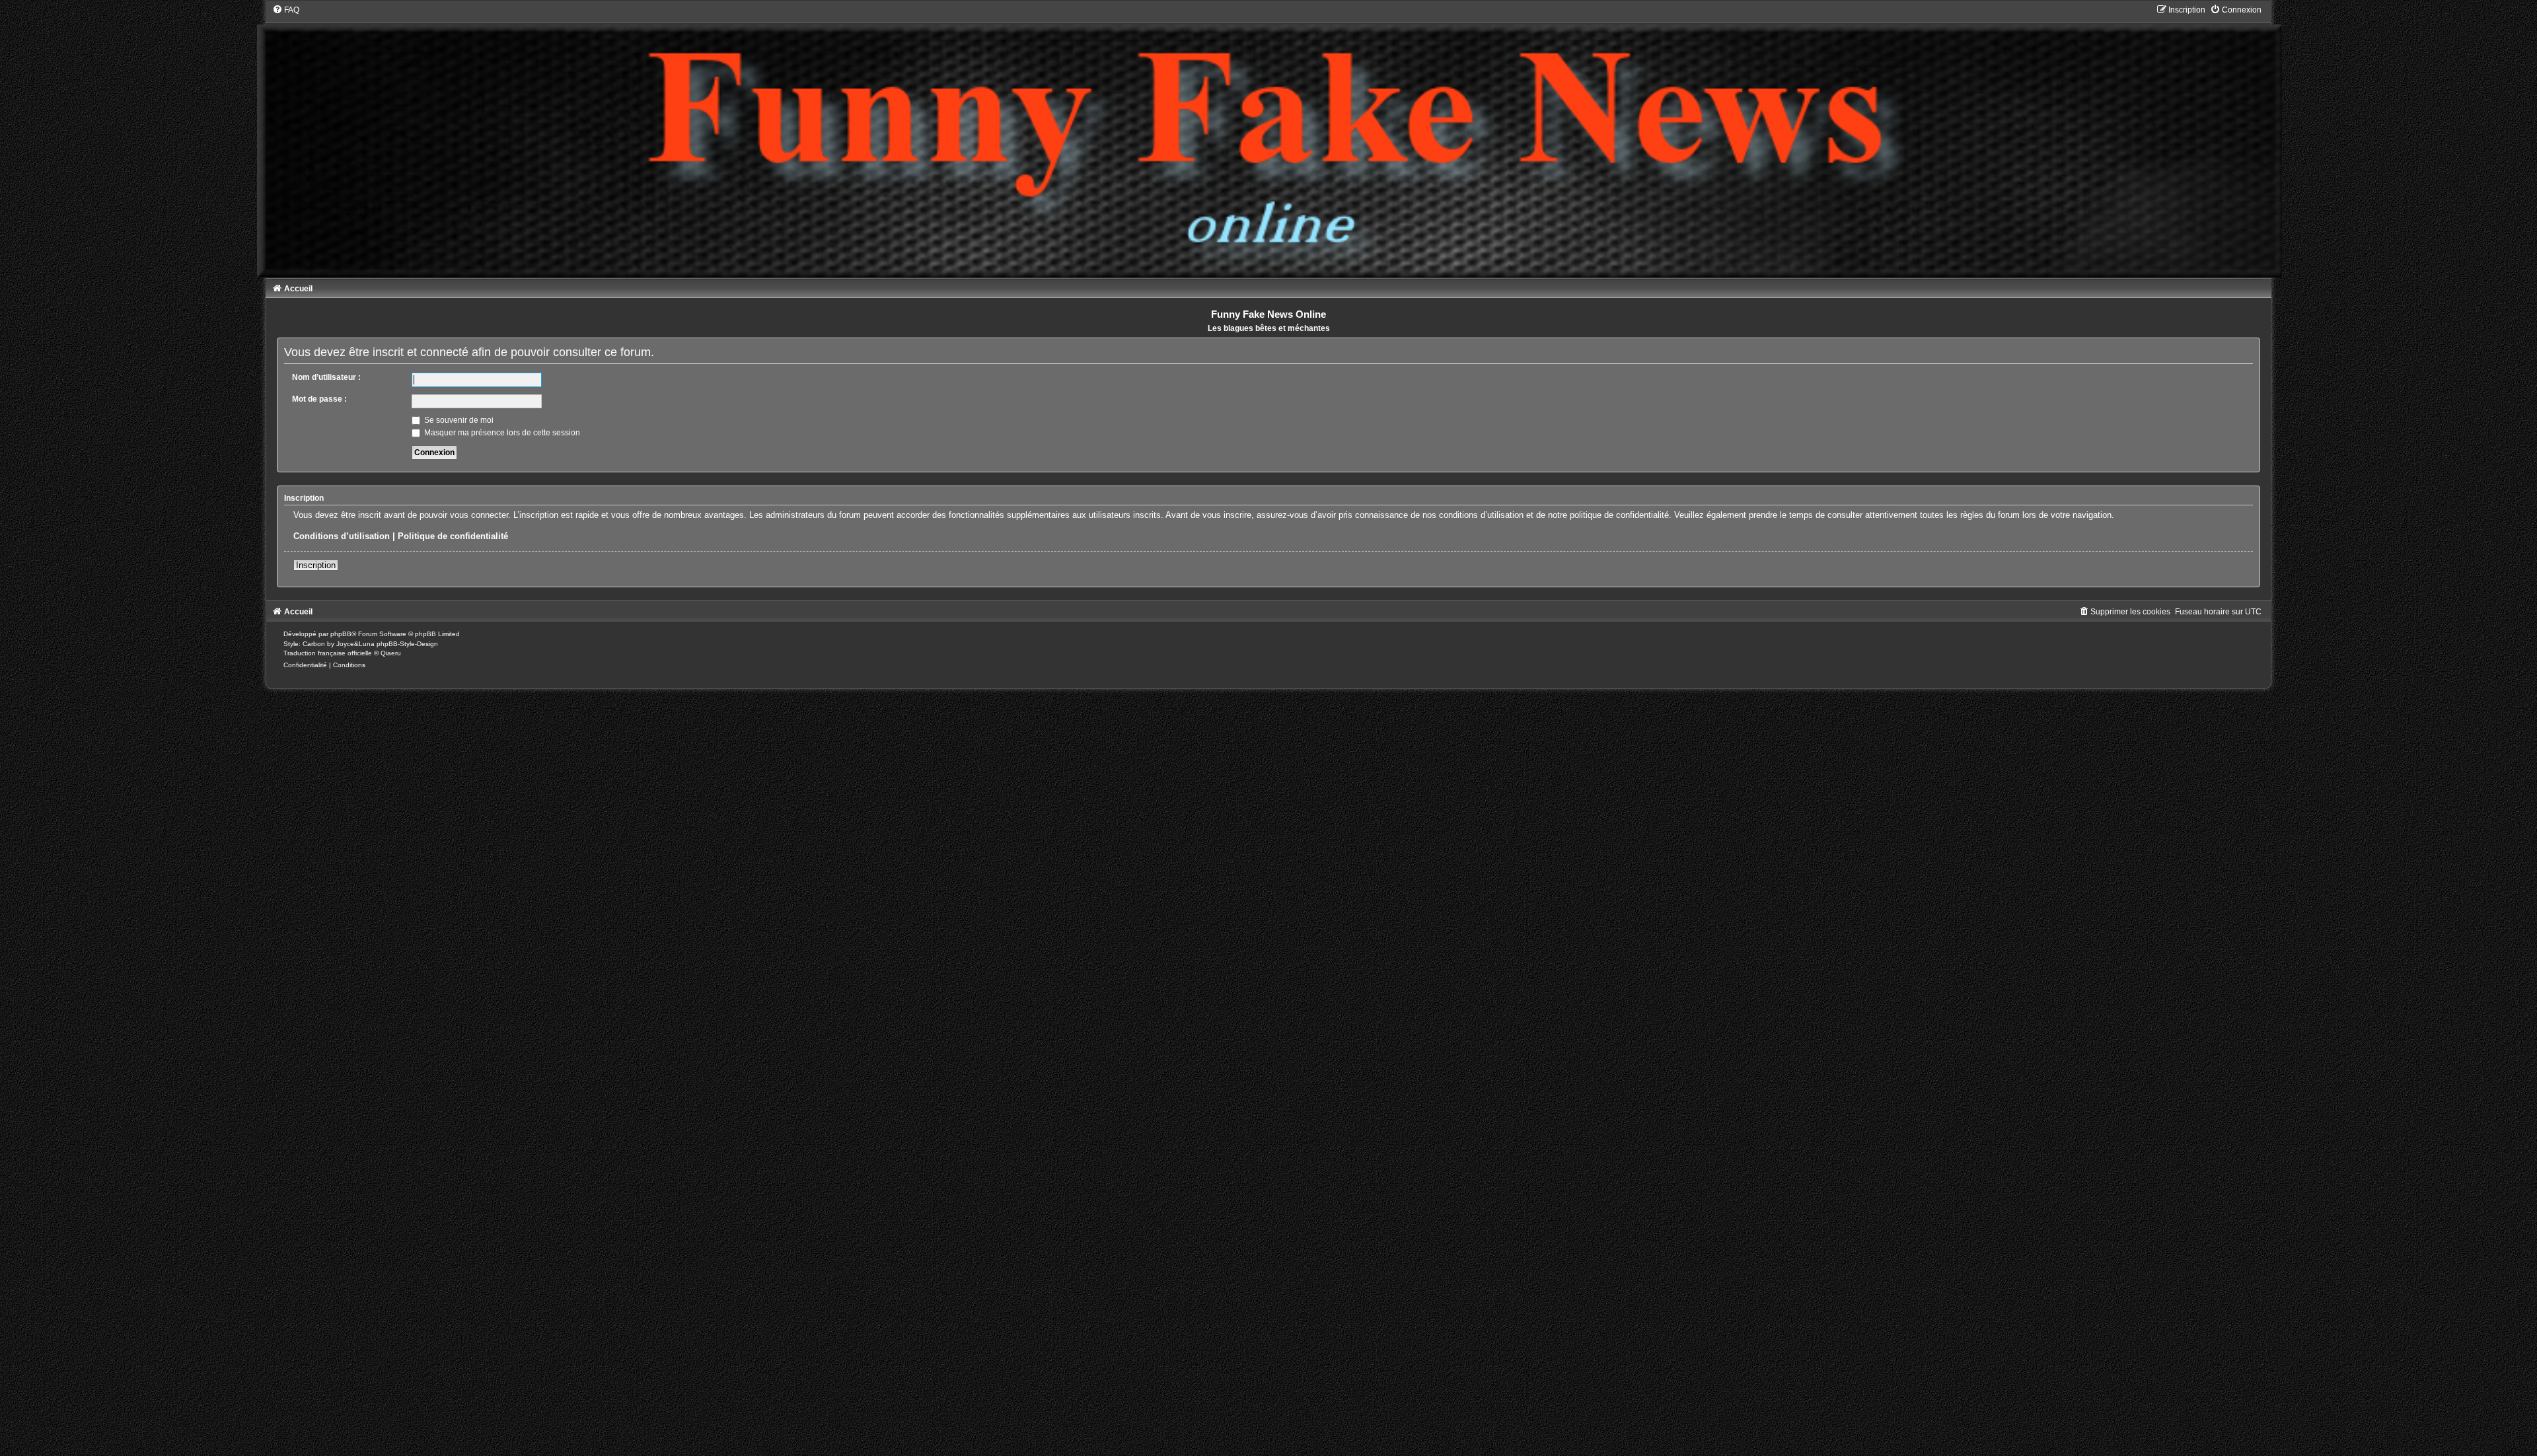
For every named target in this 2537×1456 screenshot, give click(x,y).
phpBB (341, 634)
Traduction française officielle (328, 653)
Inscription (316, 565)
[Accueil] (1269, 141)
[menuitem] (286, 10)
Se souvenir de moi (458, 420)
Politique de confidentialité (453, 536)
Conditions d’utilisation (342, 536)
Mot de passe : (319, 399)
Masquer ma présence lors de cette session (501, 433)
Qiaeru (391, 653)
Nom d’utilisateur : (326, 377)
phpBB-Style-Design (407, 644)
